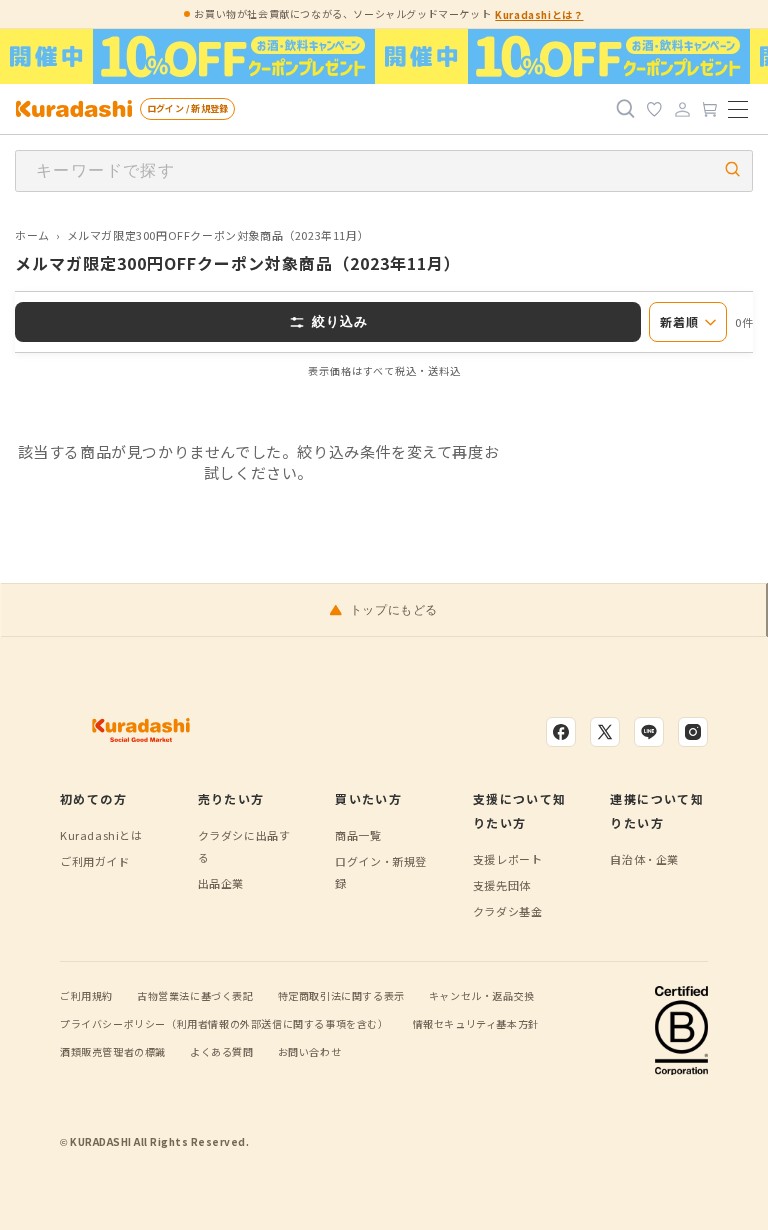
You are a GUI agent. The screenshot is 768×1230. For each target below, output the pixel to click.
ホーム (32, 235)
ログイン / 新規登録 (187, 108)
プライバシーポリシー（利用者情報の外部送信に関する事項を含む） (224, 1023)
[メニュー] (738, 109)
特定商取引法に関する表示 (341, 995)
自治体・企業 (644, 859)
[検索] (626, 109)
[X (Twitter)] (605, 732)
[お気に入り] (654, 109)
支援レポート (508, 859)
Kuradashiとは (101, 835)
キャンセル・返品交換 (482, 995)
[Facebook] (561, 732)
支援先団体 (502, 885)
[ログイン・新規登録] (682, 109)
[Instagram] (693, 732)
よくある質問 (222, 1051)
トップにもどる (394, 610)
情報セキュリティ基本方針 (476, 1023)
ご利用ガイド (95, 861)
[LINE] (649, 732)
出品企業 (221, 883)
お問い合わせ (310, 1051)
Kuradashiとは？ (539, 14)
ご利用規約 (86, 995)
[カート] (710, 109)
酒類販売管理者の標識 (113, 1051)
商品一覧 (358, 835)
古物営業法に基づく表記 (195, 995)
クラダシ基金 (508, 911)
